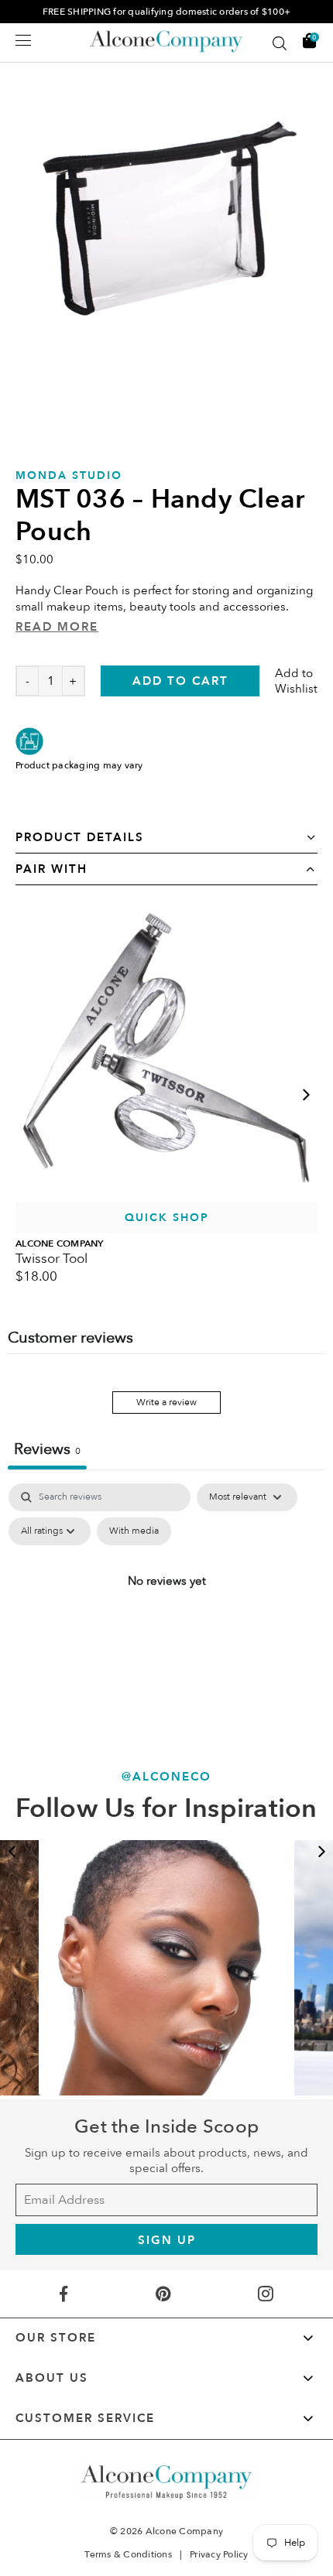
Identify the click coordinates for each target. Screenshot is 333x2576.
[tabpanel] (166, 1616)
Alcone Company (185, 2531)
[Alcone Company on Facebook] (63, 2294)
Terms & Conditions (128, 2554)
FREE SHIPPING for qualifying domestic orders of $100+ (166, 12)
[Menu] (23, 40)
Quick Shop (167, 1218)
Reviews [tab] (47, 1449)
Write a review (166, 1402)
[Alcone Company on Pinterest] (163, 2294)
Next (306, 1095)
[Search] (280, 43)
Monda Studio (69, 476)
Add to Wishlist (296, 681)
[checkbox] (134, 1531)
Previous (12, 1852)
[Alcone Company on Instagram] (266, 2294)
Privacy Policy (219, 2554)
